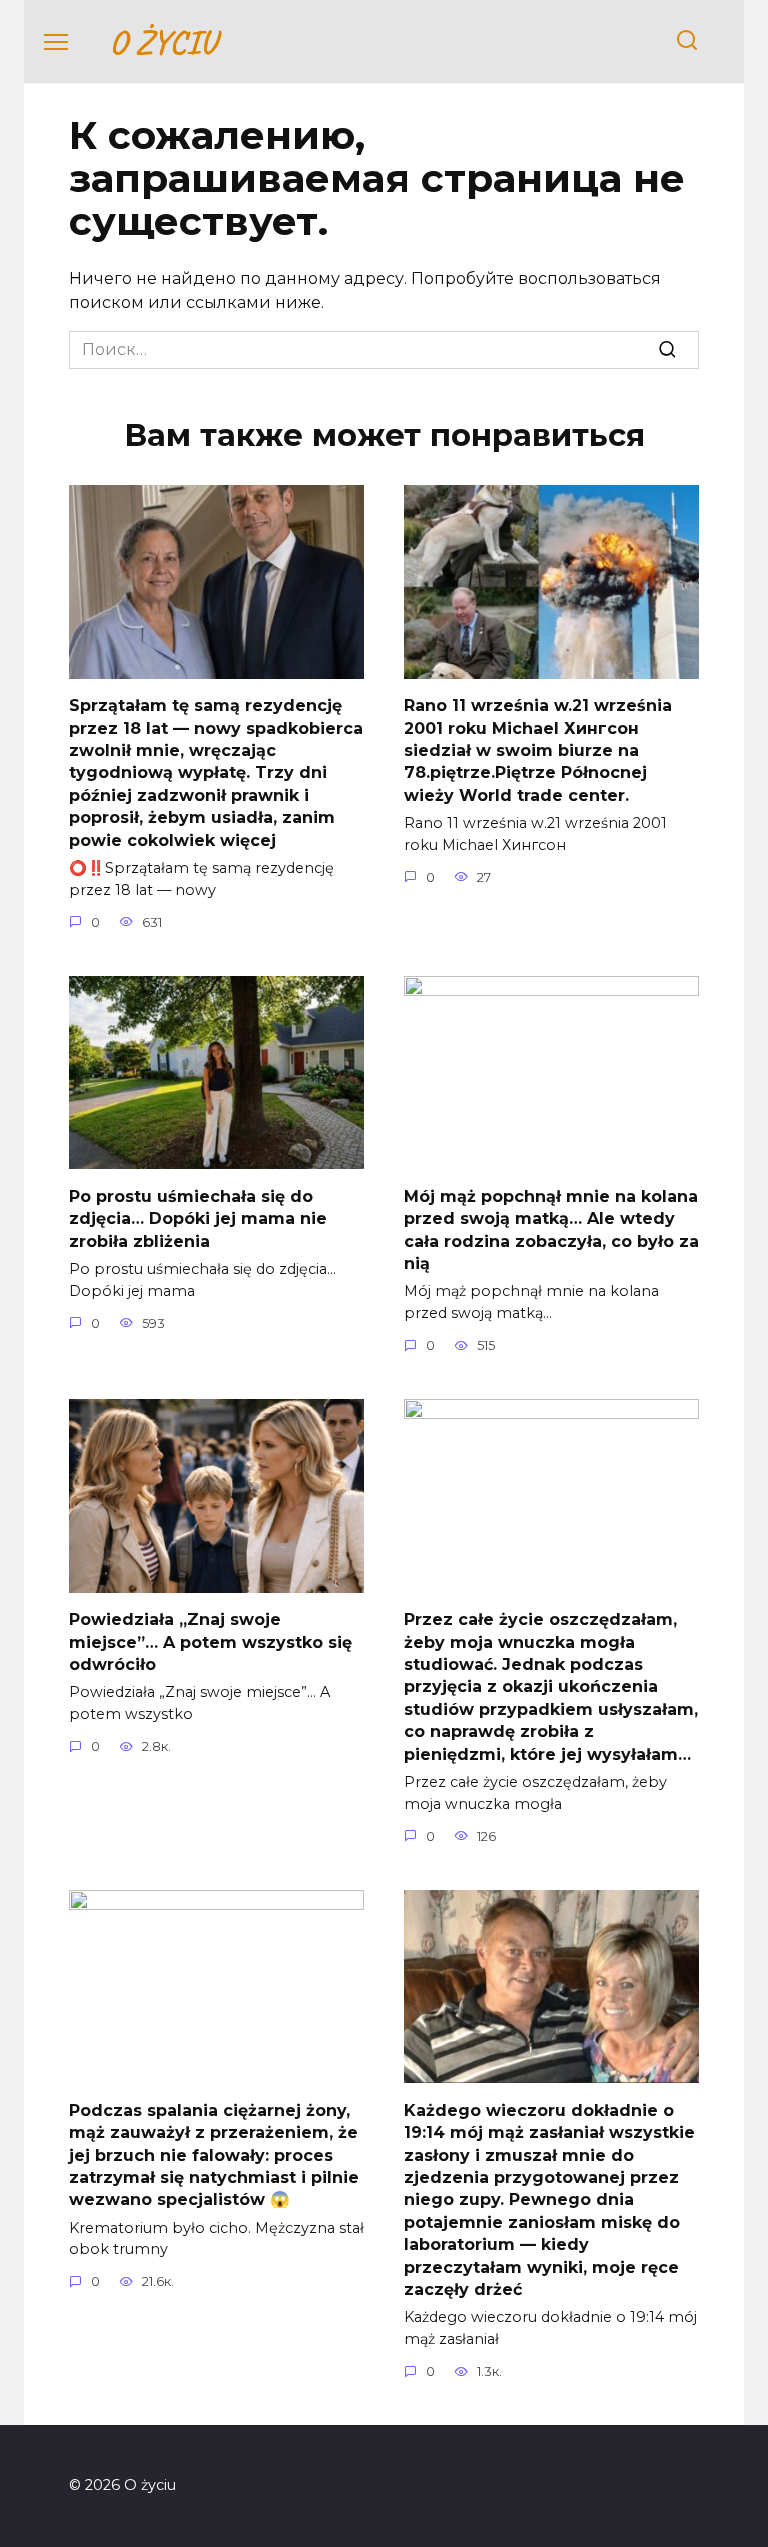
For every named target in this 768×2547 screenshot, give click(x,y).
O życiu (162, 41)
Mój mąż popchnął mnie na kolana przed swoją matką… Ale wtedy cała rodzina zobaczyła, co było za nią (551, 1229)
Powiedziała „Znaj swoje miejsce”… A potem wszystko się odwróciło (210, 1642)
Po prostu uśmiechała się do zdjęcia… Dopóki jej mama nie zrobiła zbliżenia (198, 1218)
